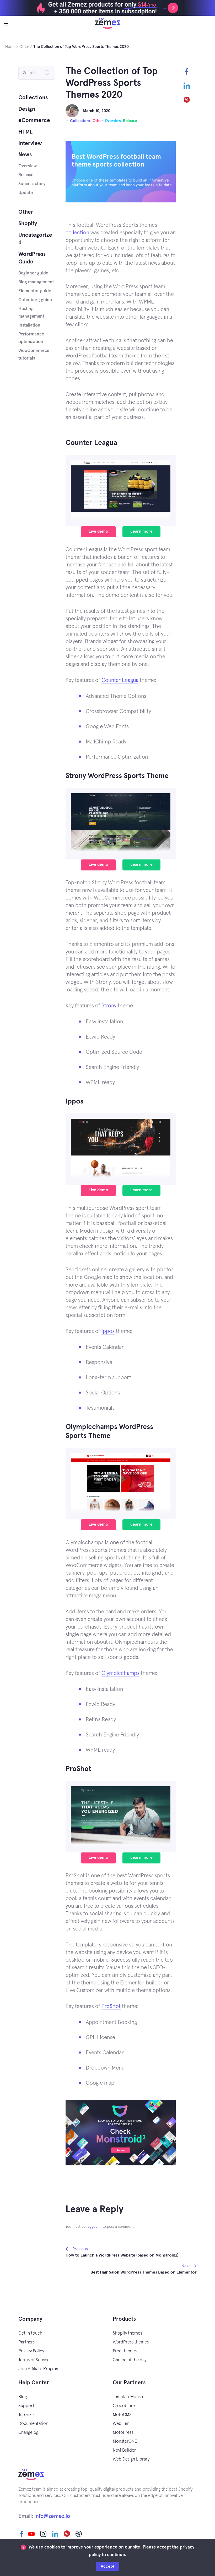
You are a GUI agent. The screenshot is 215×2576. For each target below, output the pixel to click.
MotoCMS (122, 2415)
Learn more (141, 531)
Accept (107, 2566)
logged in (94, 2227)
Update (26, 193)
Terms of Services (35, 2360)
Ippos (108, 1331)
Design (27, 109)
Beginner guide (33, 273)
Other (98, 121)
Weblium (121, 2424)
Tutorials (26, 2415)
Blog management (36, 282)
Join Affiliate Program (39, 2369)
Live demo (98, 531)
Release (130, 121)
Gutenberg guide (35, 300)
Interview (30, 143)
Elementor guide (35, 291)
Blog (23, 2397)
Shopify (28, 224)
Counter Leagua (120, 680)
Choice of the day (130, 2360)
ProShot (111, 2006)
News (25, 155)
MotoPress (123, 2433)
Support (26, 2406)
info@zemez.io (52, 2516)
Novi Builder (124, 2450)
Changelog (28, 2433)
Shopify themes (127, 2333)
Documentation (33, 2424)
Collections (80, 121)
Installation (29, 325)
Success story (32, 184)
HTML (25, 132)
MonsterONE (125, 2442)
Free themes (125, 2351)
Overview (113, 121)
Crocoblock (124, 2406)
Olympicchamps (120, 1673)
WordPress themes (131, 2342)
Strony (109, 1006)
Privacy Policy (31, 2351)
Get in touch (30, 2333)
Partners (26, 2342)
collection (77, 233)
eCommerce (34, 120)
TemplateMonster (129, 2397)
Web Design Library (131, 2459)
